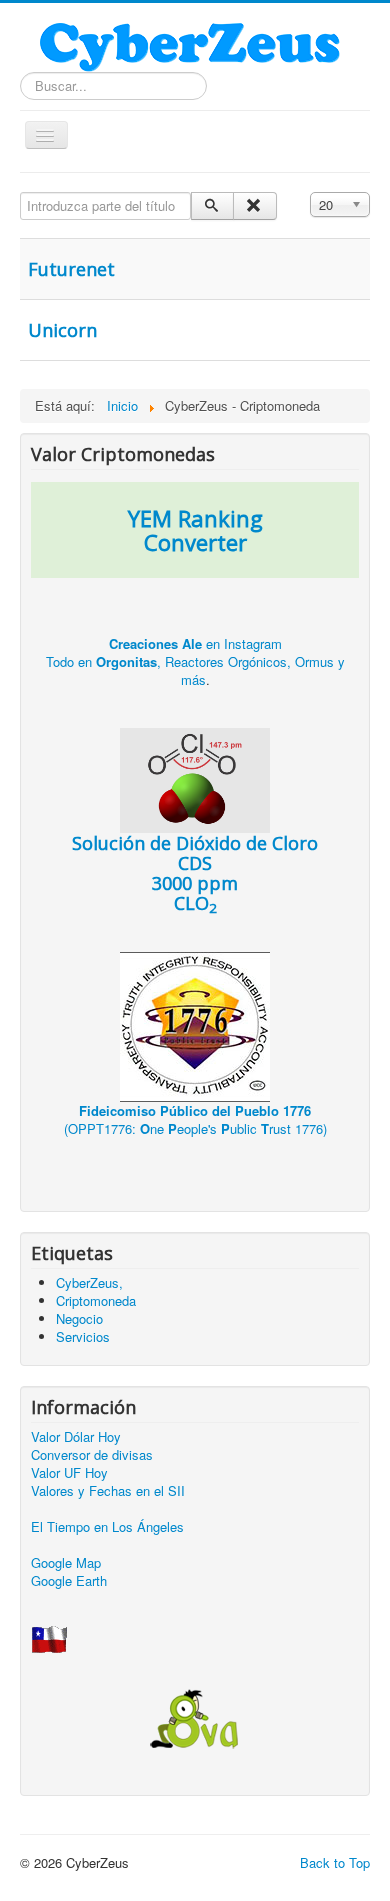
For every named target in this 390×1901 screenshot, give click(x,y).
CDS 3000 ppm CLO (195, 873)
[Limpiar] (254, 206)
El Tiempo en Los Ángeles (107, 1526)
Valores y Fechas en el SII (108, 1490)
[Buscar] (212, 206)
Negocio (79, 1318)
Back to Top (335, 1862)
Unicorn (62, 330)
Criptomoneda (96, 1300)
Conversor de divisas (92, 1454)
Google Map (66, 1562)
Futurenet (71, 269)
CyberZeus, (89, 1282)
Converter (195, 542)
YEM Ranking (195, 518)
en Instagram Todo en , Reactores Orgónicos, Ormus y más (195, 661)
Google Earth (69, 1580)
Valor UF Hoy (69, 1472)
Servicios (83, 1336)
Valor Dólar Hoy (76, 1436)
